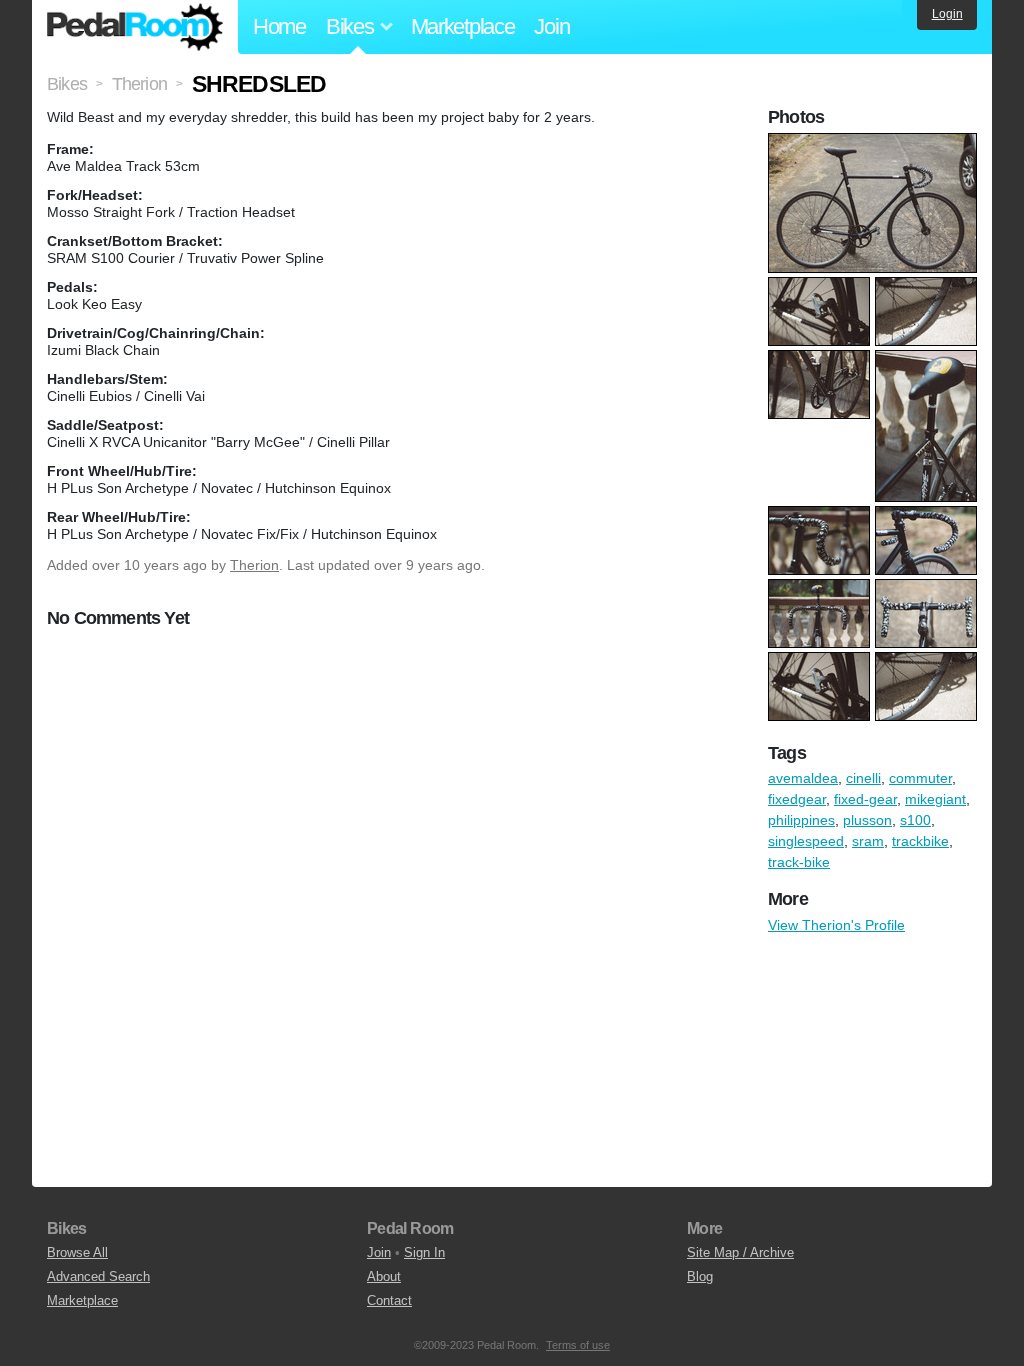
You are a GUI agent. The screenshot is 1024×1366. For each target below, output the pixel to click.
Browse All (77, 1252)
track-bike (799, 862)
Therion (254, 565)
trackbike (920, 841)
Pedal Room (135, 27)
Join (551, 26)
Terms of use (578, 1345)
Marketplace (463, 26)
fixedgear (797, 799)
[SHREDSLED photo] (875, 143)
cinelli (863, 778)
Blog (700, 1276)
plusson (867, 820)
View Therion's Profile (836, 925)
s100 (915, 820)
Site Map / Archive (740, 1252)
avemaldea (803, 778)
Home (279, 26)
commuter (920, 778)
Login (947, 14)
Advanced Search (98, 1276)
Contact (389, 1300)
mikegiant (935, 799)
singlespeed (806, 841)
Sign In (424, 1252)
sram (868, 841)
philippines (801, 820)
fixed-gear (865, 799)
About (384, 1276)
